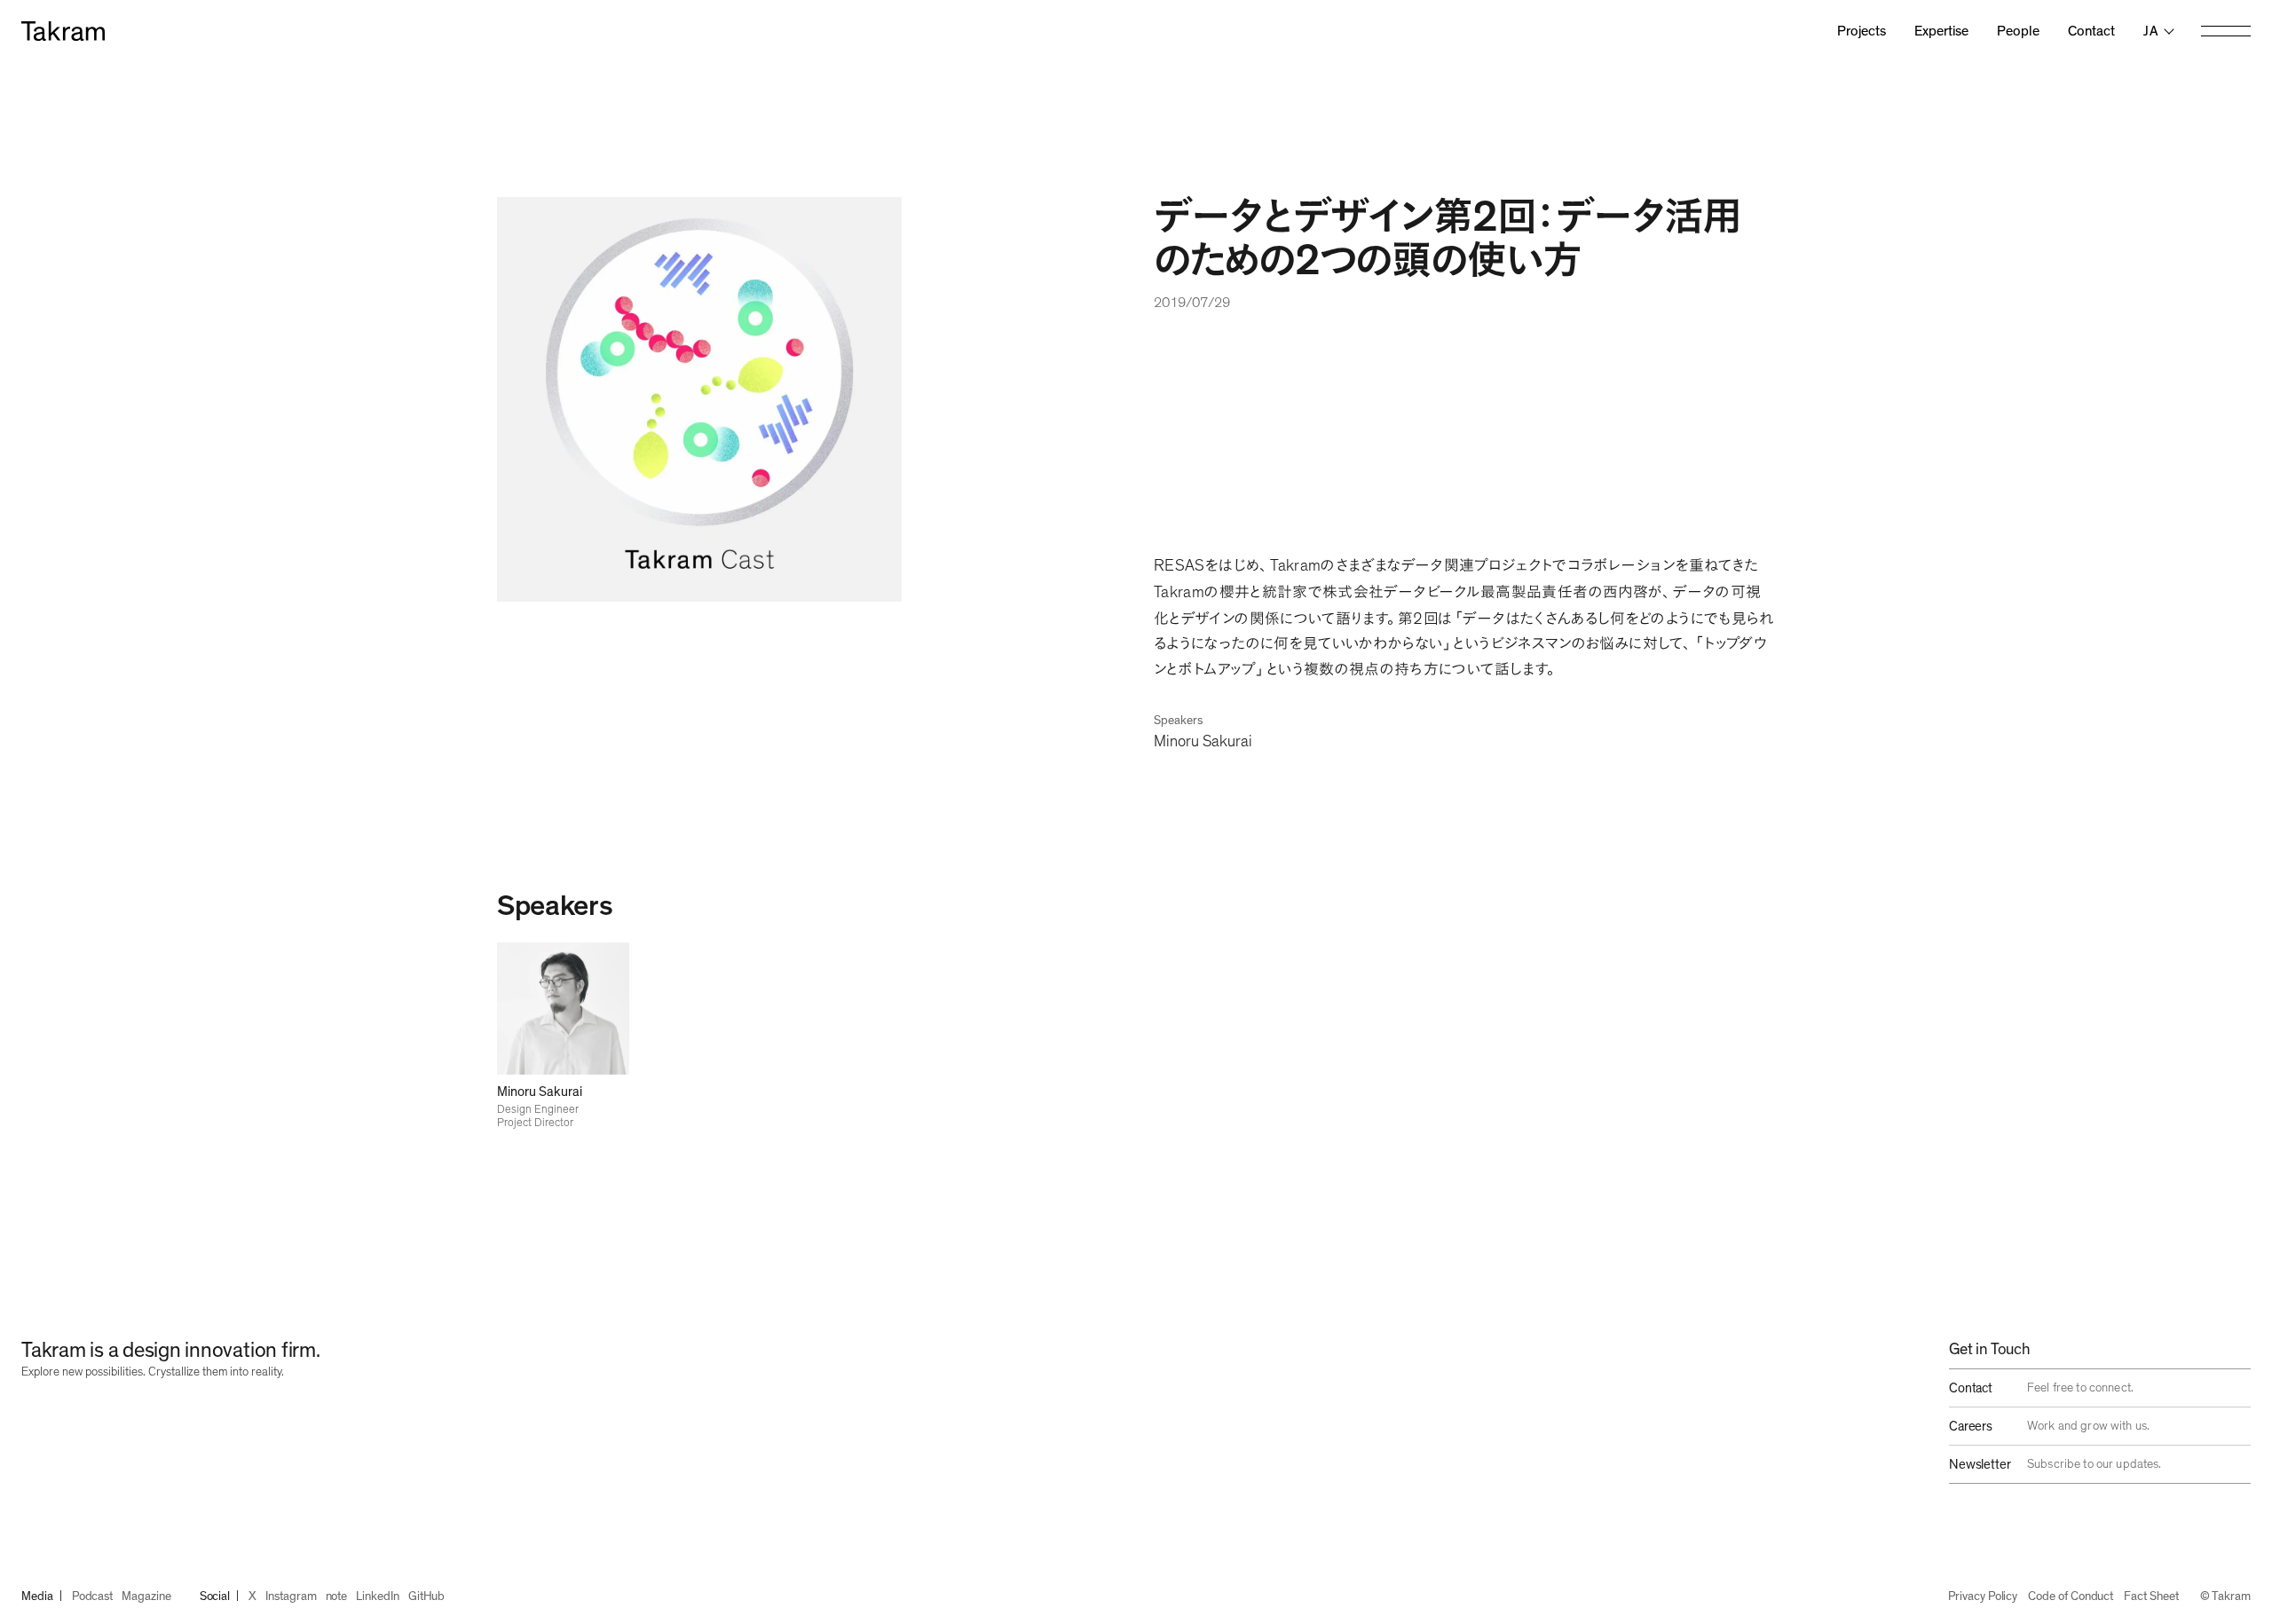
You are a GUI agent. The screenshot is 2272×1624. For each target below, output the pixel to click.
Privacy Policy (1983, 1596)
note (337, 1596)
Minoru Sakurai (1203, 742)
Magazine (146, 1596)
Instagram (291, 1596)
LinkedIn (377, 1596)
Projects (1862, 31)
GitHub (427, 1596)
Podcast (93, 1596)
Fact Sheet (2151, 1596)
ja (2151, 31)
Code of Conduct (2071, 1596)
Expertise (1941, 31)
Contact (2091, 31)
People (2018, 31)
